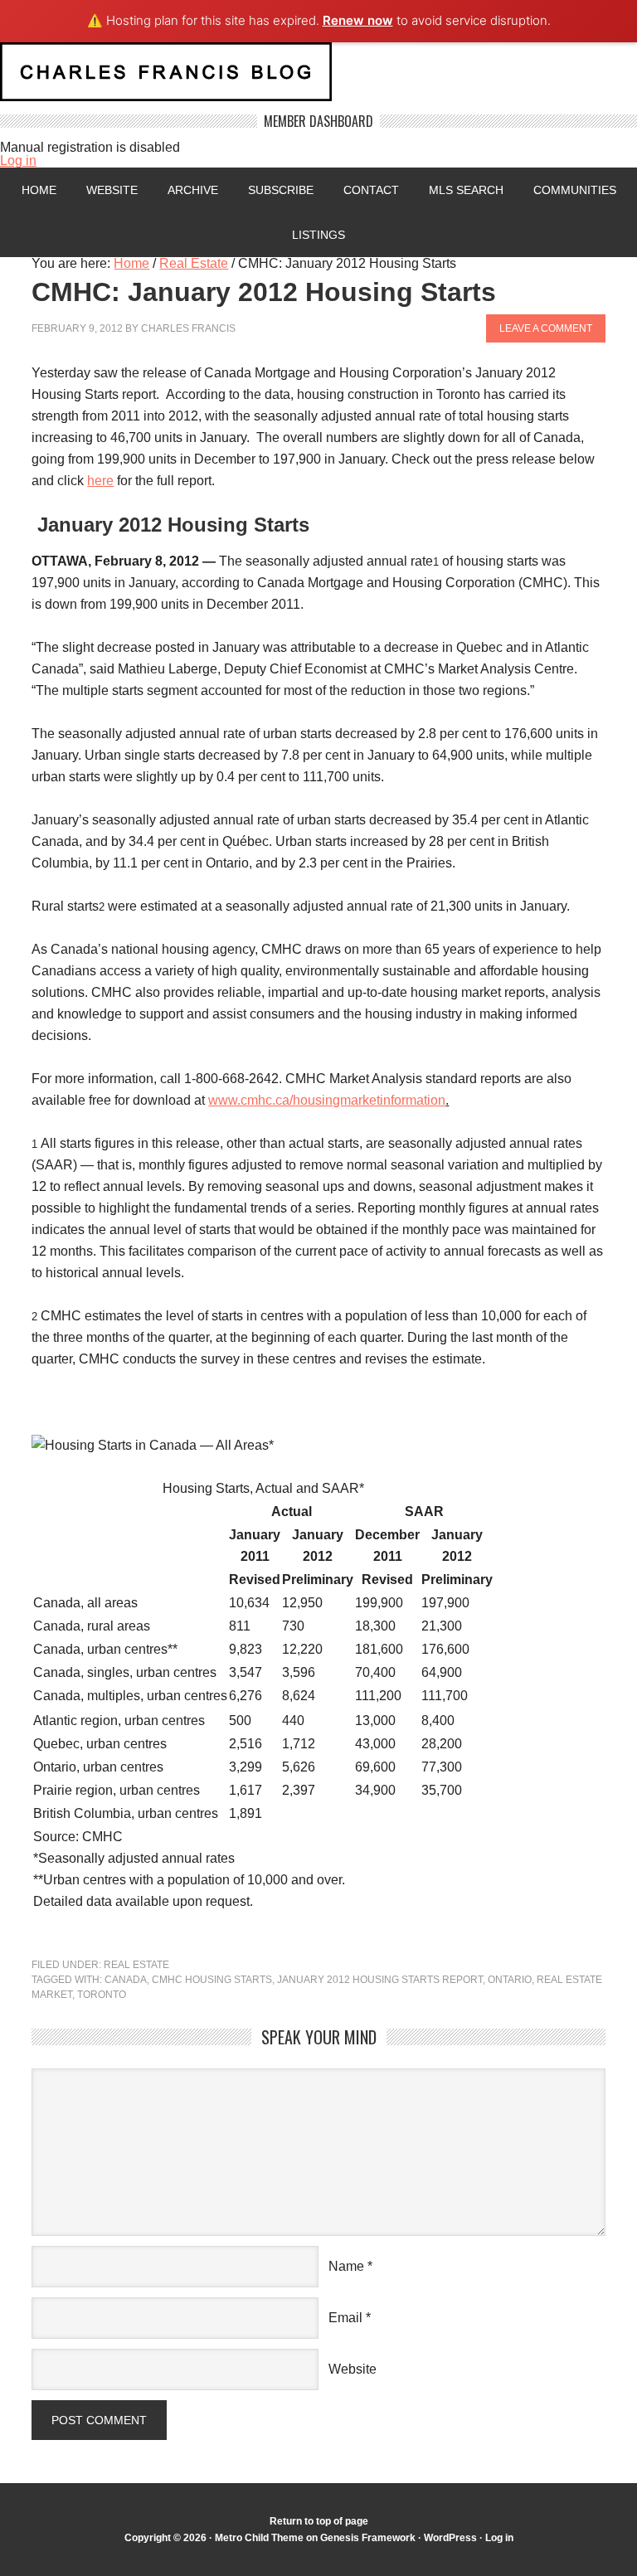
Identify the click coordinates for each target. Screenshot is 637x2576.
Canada (126, 1980)
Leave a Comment (546, 328)
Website (112, 190)
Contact (371, 190)
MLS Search (466, 190)
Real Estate (136, 1965)
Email (345, 2318)
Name (346, 2266)
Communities (575, 190)
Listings (318, 235)
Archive (193, 190)
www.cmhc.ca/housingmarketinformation (327, 1100)
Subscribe (281, 190)
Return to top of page (319, 2521)
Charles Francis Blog (318, 78)
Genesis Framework (368, 2538)
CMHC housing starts (212, 1980)
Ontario (510, 1980)
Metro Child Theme (259, 2538)
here (100, 481)
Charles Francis (188, 328)
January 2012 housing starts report (380, 1980)
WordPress (450, 2538)
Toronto (102, 1995)
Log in (18, 160)
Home (39, 190)
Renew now (358, 20)
